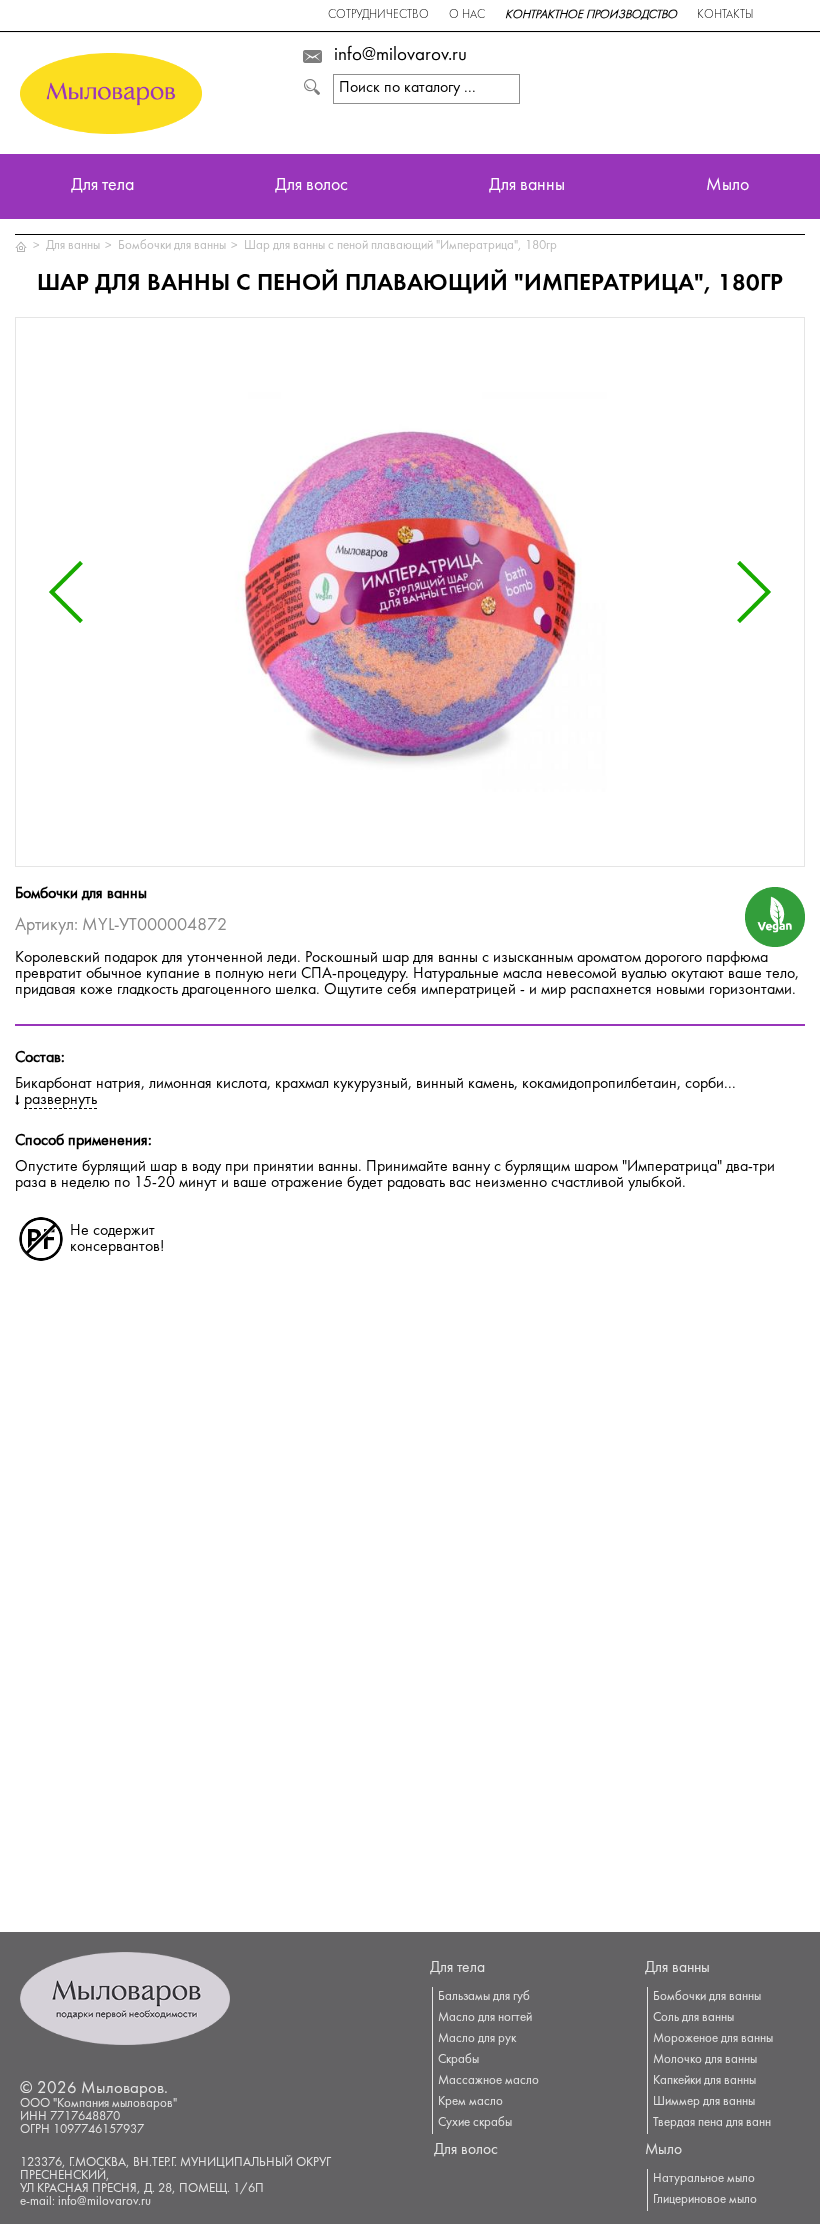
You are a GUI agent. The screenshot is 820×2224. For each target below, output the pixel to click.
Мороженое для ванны (713, 2039)
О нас (467, 15)
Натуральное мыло (704, 2179)
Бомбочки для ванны (172, 246)
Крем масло (470, 2102)
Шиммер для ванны (704, 2102)
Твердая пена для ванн (712, 2123)
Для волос (311, 186)
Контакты (725, 15)
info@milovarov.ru (400, 56)
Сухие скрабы (475, 2123)
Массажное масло (488, 2081)
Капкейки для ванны (704, 2081)
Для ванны (527, 186)
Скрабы (458, 2060)
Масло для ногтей (485, 2018)
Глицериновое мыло (705, 2200)
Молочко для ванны (705, 2060)
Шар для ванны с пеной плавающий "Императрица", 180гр (400, 246)
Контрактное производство (591, 15)
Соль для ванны (693, 2018)
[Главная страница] (21, 246)
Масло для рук (477, 2039)
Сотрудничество (378, 15)
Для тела (102, 186)
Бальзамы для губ (484, 1997)
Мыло (727, 186)
